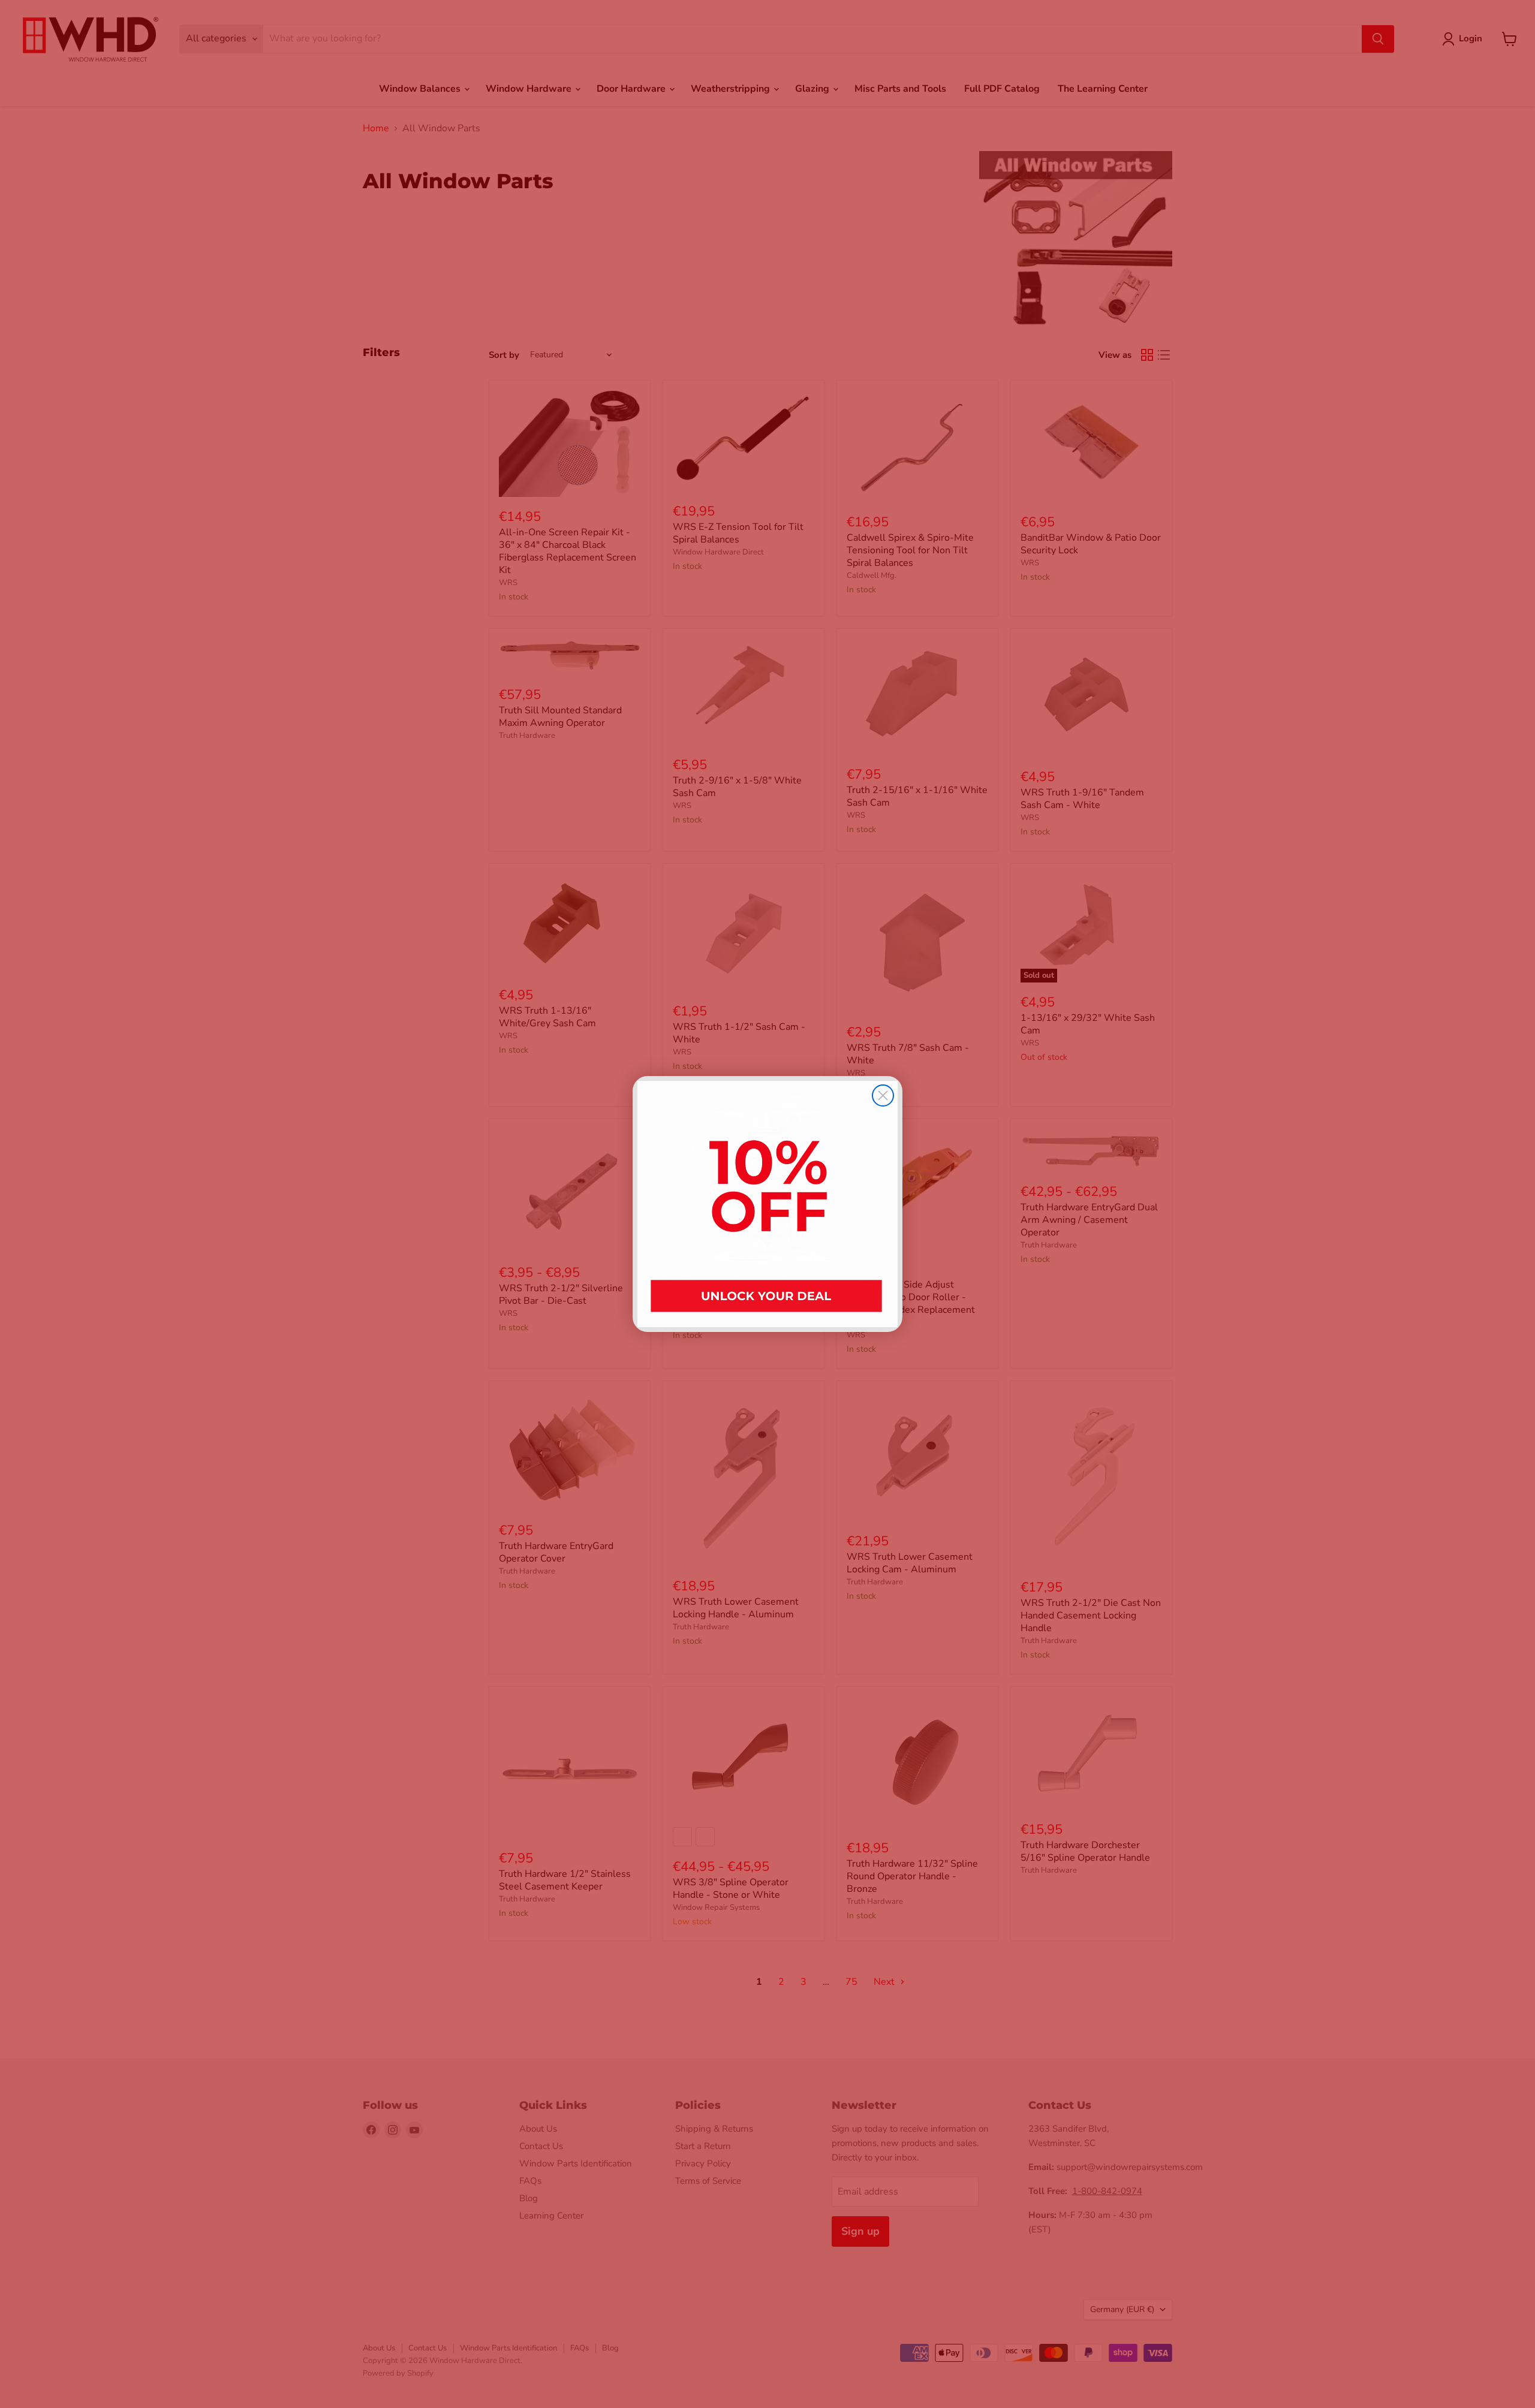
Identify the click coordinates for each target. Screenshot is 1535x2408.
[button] (767, 1204)
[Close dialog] (883, 1095)
